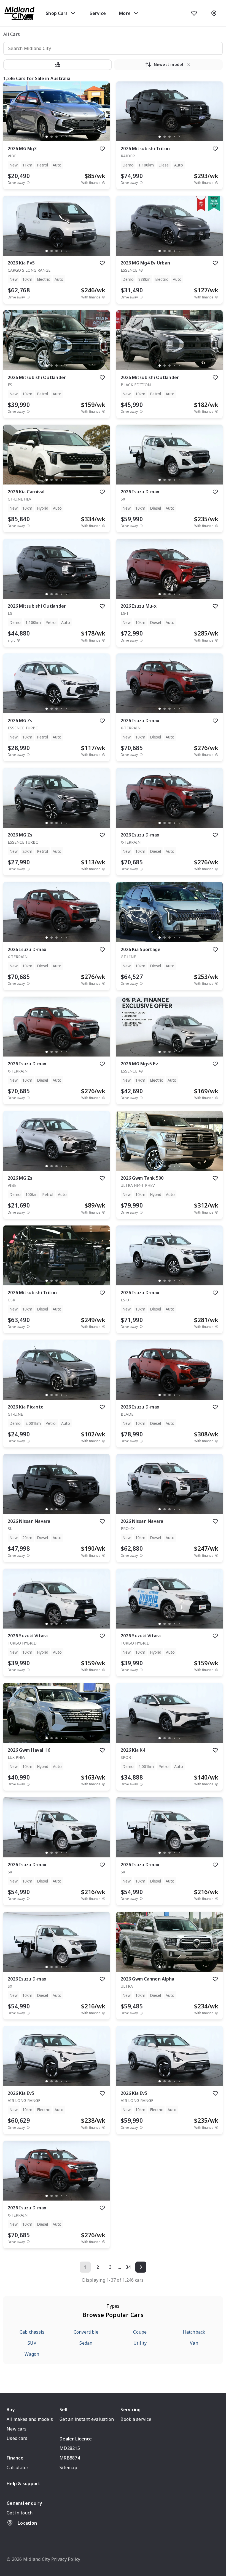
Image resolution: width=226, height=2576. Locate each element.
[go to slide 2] (52, 137)
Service (98, 13)
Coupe (140, 2332)
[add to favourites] (102, 149)
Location (27, 2523)
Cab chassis (32, 2332)
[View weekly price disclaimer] (104, 183)
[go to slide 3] (57, 137)
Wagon (32, 2354)
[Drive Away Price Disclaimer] (28, 183)
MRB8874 (70, 2458)
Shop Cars (57, 13)
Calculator (18, 2468)
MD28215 (70, 2448)
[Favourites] (194, 13)
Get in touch (20, 2513)
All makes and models (30, 2419)
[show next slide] (101, 116)
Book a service (136, 2419)
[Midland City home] (20, 13)
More (125, 13)
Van (194, 2343)
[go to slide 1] (47, 137)
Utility (140, 2343)
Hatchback (194, 2332)
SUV (32, 2343)
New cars (17, 2429)
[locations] (214, 13)
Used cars (17, 2438)
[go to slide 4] (61, 137)
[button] (58, 65)
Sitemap (68, 2468)
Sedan (86, 2343)
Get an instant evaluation (87, 2419)
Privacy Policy (66, 2559)
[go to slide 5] (66, 137)
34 (128, 2267)
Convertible (86, 2332)
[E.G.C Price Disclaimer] (18, 640)
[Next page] (141, 2267)
